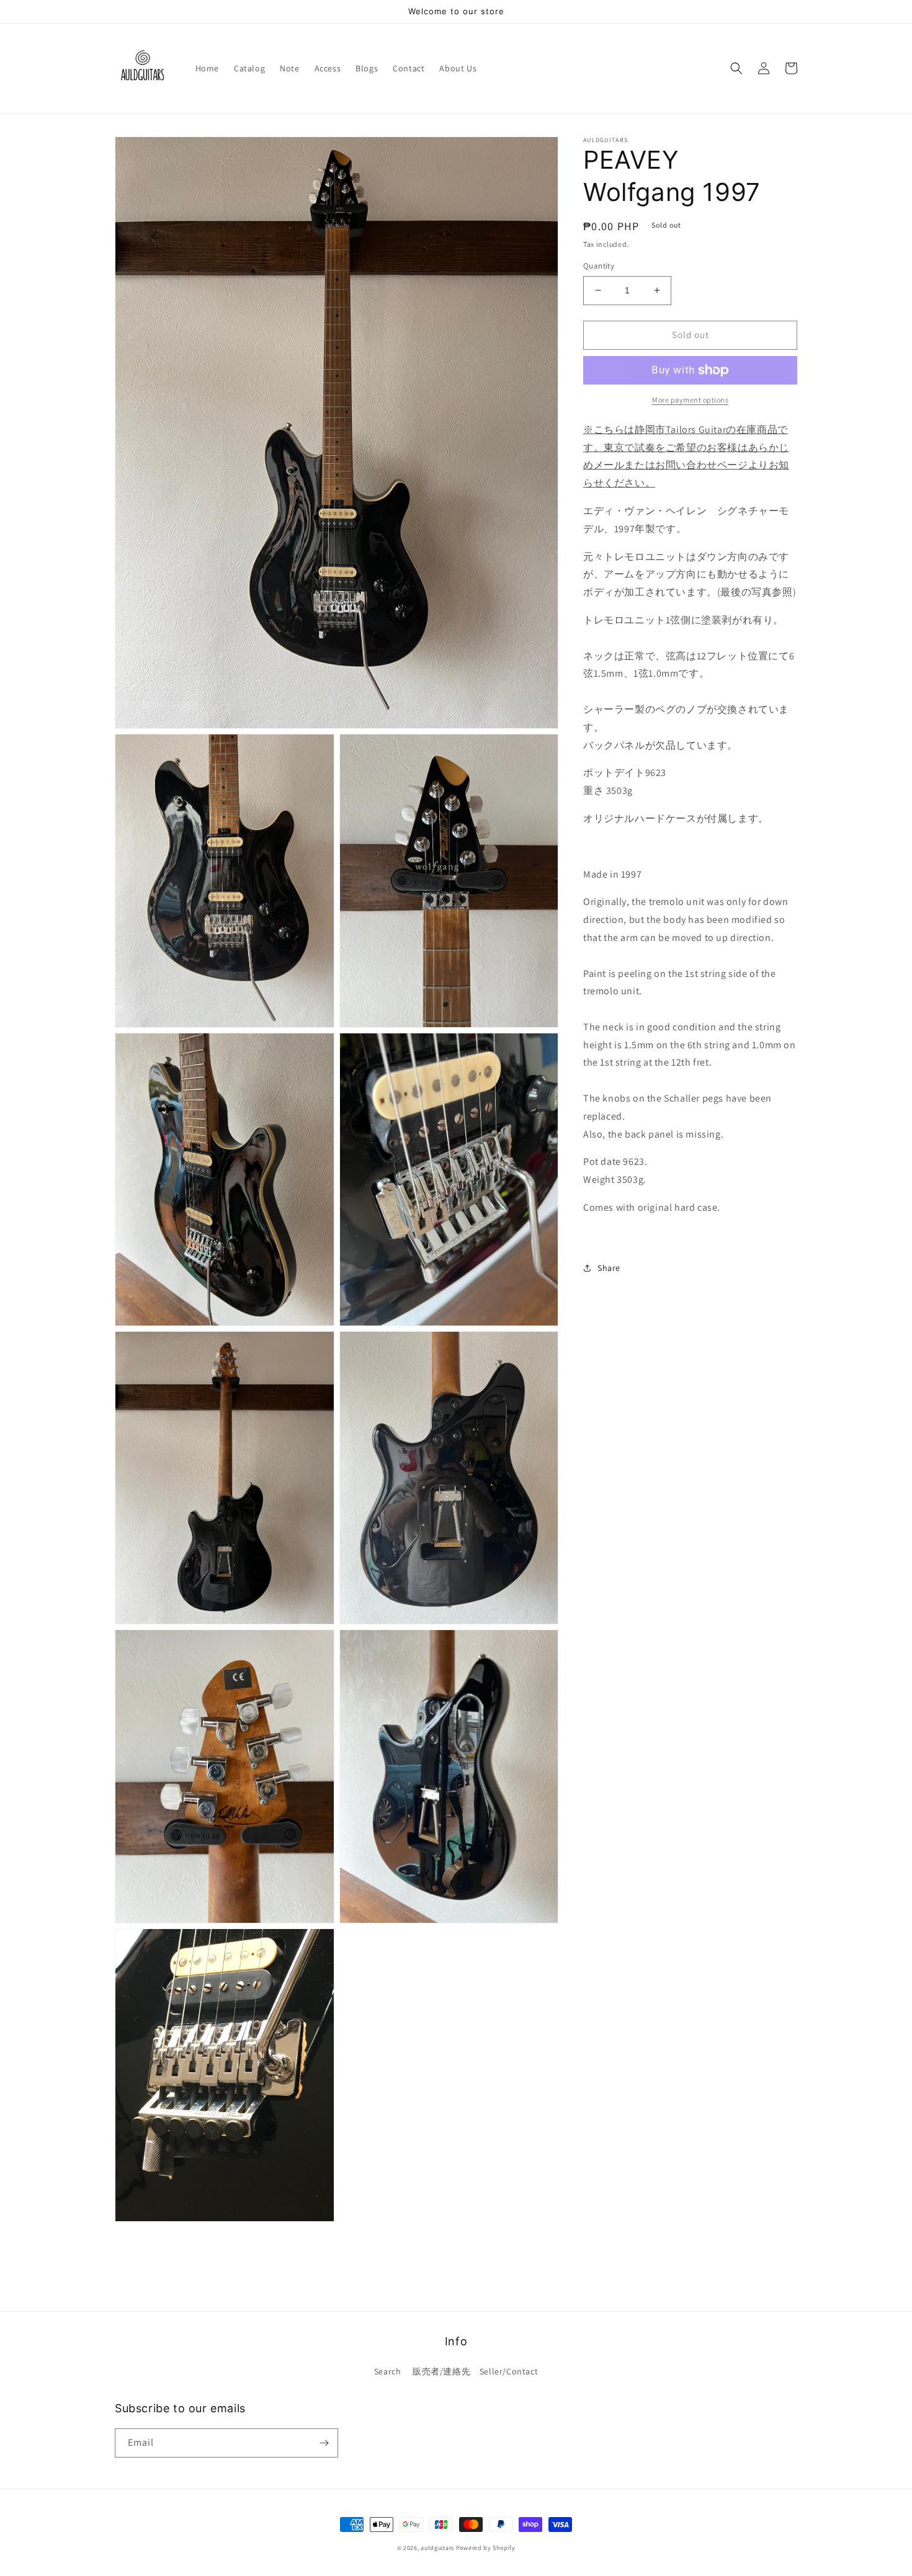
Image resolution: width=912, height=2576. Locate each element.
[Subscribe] (324, 2443)
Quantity (599, 266)
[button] (736, 68)
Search (388, 2371)
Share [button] (609, 1268)
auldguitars (437, 2548)
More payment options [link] (690, 400)
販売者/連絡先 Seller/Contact (475, 2371)
